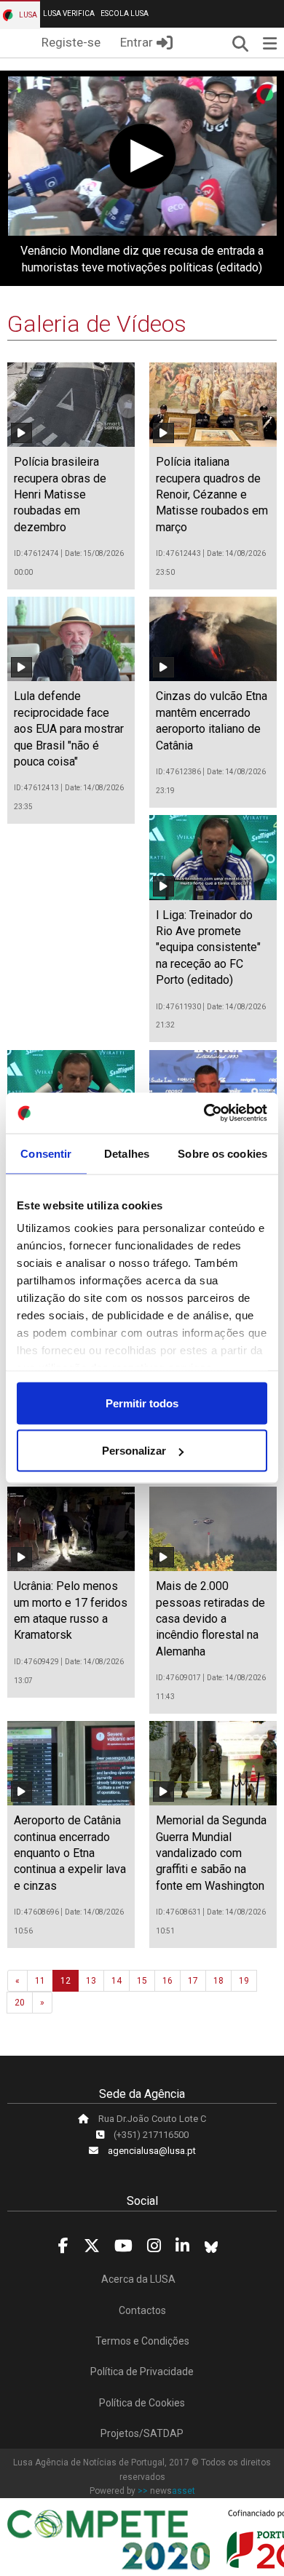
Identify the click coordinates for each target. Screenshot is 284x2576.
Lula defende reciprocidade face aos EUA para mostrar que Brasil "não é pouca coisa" (69, 729)
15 (142, 1981)
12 (66, 1981)
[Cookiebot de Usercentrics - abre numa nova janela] (204, 1113)
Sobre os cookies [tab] (222, 1153)
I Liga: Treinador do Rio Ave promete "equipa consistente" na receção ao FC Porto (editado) (208, 948)
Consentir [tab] (46, 1153)
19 (244, 1981)
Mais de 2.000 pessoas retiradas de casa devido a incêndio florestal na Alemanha (210, 1619)
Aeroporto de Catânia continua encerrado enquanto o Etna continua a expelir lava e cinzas (70, 1853)
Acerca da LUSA (138, 2279)
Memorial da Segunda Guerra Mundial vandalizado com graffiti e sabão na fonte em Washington (211, 1853)
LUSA (27, 15)
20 (20, 2003)
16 (167, 1981)
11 (40, 1981)
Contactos (142, 2310)
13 (91, 1981)
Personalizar (134, 1451)
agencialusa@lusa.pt (152, 2151)
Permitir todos (142, 1403)
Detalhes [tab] (127, 1153)
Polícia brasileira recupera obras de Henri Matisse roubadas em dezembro (60, 494)
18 (218, 1981)
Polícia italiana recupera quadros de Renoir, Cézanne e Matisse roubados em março (212, 494)
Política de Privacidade (142, 2372)
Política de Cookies (142, 2403)
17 (193, 1981)
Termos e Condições (142, 2341)
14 (117, 1981)
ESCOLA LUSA (125, 13)
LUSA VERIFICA (69, 13)
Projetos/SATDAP (142, 2433)
